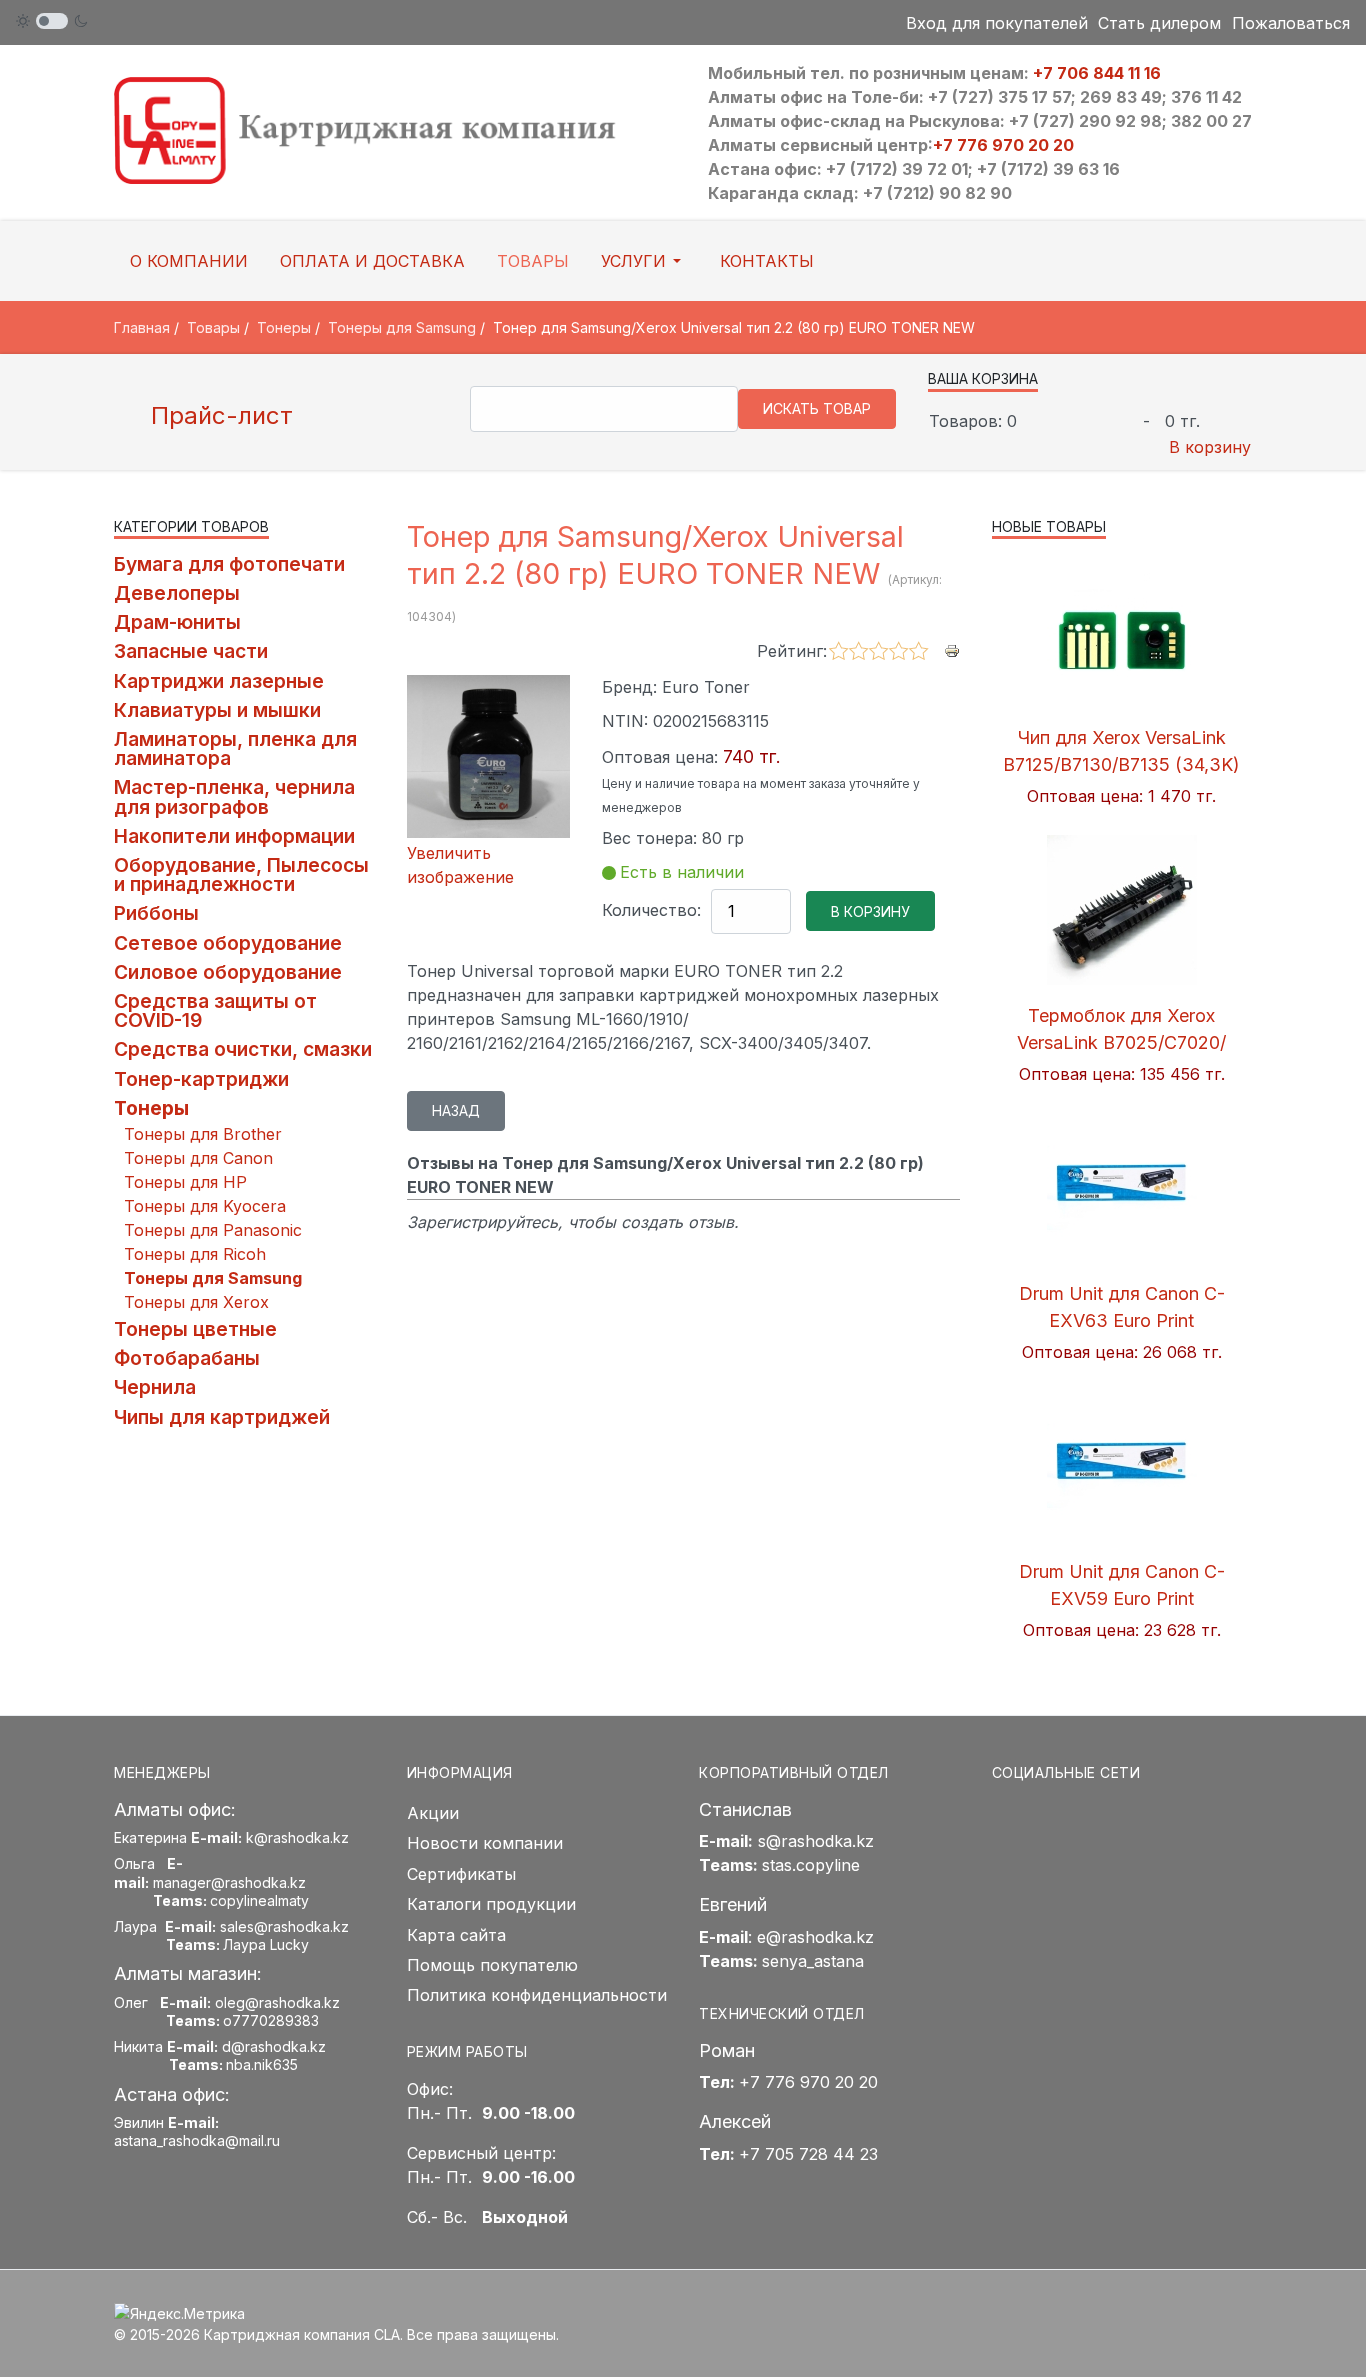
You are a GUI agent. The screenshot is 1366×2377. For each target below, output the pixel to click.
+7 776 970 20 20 (1003, 145)
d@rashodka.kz (274, 2046)
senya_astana (813, 1961)
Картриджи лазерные (219, 681)
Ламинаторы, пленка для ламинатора (235, 748)
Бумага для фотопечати (229, 564)
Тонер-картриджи (201, 1079)
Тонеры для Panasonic (213, 1230)
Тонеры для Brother (203, 1134)
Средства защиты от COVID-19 (215, 1010)
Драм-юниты (177, 622)
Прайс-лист (218, 415)
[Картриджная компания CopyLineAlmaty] (390, 129)
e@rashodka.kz (815, 1937)
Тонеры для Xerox (196, 1302)
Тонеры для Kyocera (205, 1206)
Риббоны (156, 913)
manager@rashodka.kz (229, 1882)
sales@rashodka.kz (284, 1926)
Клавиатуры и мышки (217, 710)
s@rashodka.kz (816, 1841)
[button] (644, 261)
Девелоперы (177, 593)
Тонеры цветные (195, 1329)
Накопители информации (234, 836)
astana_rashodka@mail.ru (197, 2140)
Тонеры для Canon (198, 1158)
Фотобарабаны (187, 1358)
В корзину (1210, 447)
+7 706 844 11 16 (1097, 73)
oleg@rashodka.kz (277, 2002)
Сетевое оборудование (228, 943)
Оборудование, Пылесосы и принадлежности (241, 874)
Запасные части (191, 651)
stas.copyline (811, 1865)
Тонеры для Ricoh (195, 1254)
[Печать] (952, 650)
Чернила (155, 1387)
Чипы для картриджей (222, 1417)
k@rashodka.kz (297, 1837)
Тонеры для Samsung (213, 1278)
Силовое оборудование (228, 972)
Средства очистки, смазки (243, 1049)
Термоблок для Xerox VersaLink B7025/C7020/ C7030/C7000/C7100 (1121, 1042)
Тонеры (151, 1108)
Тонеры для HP (185, 1182)
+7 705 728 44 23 (808, 2154)
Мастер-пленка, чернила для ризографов (234, 796)
